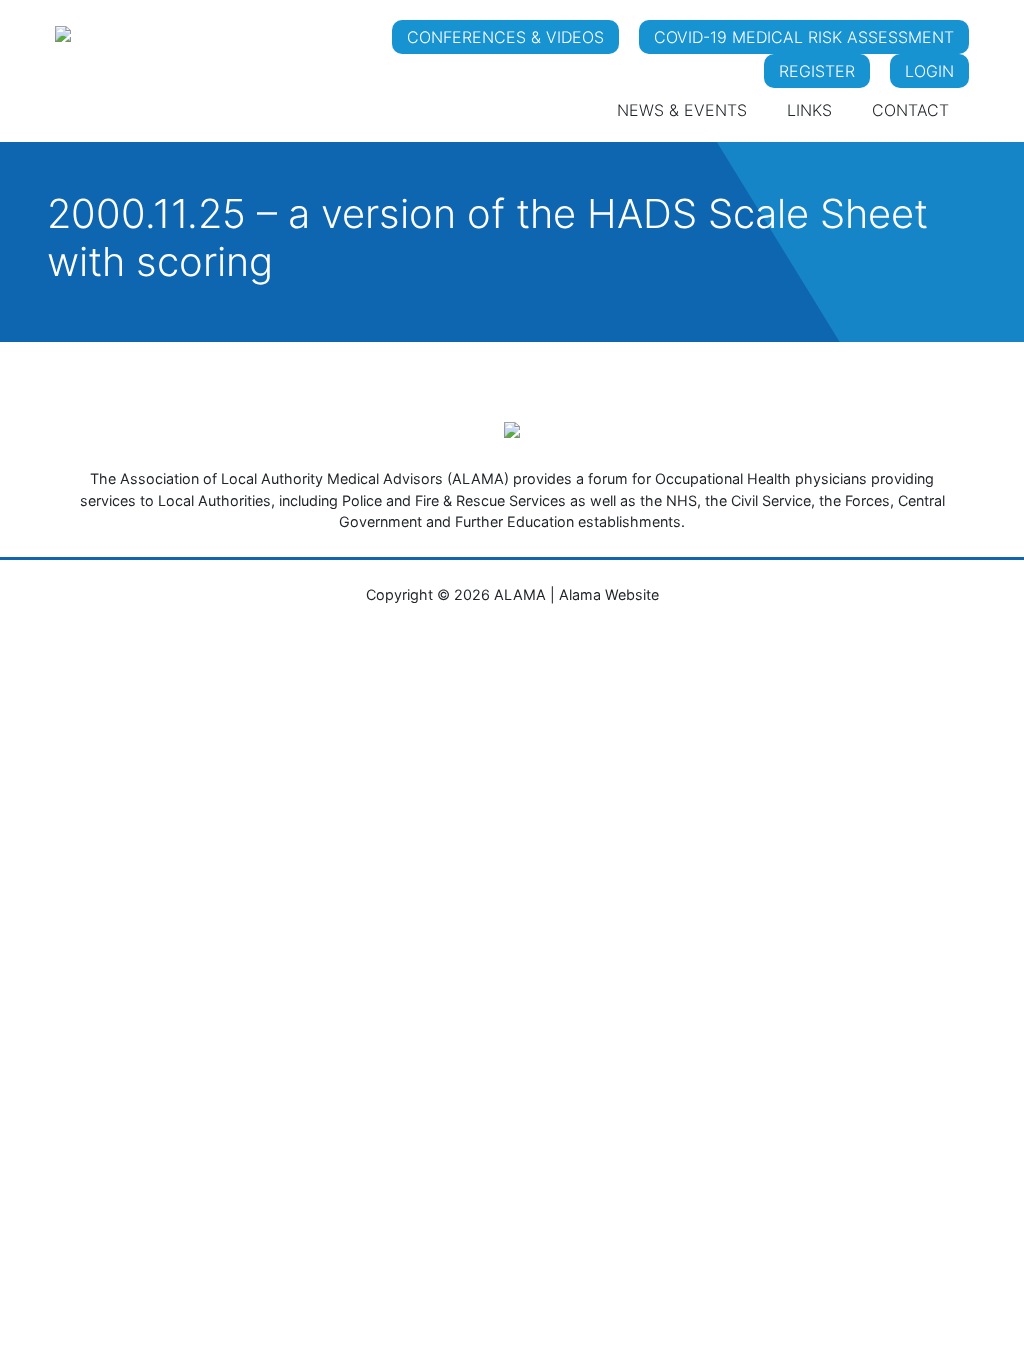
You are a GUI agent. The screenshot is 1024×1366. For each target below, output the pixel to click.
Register (817, 71)
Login (929, 71)
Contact (910, 110)
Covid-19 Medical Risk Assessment (804, 37)
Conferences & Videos (505, 37)
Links (809, 110)
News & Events (682, 110)
